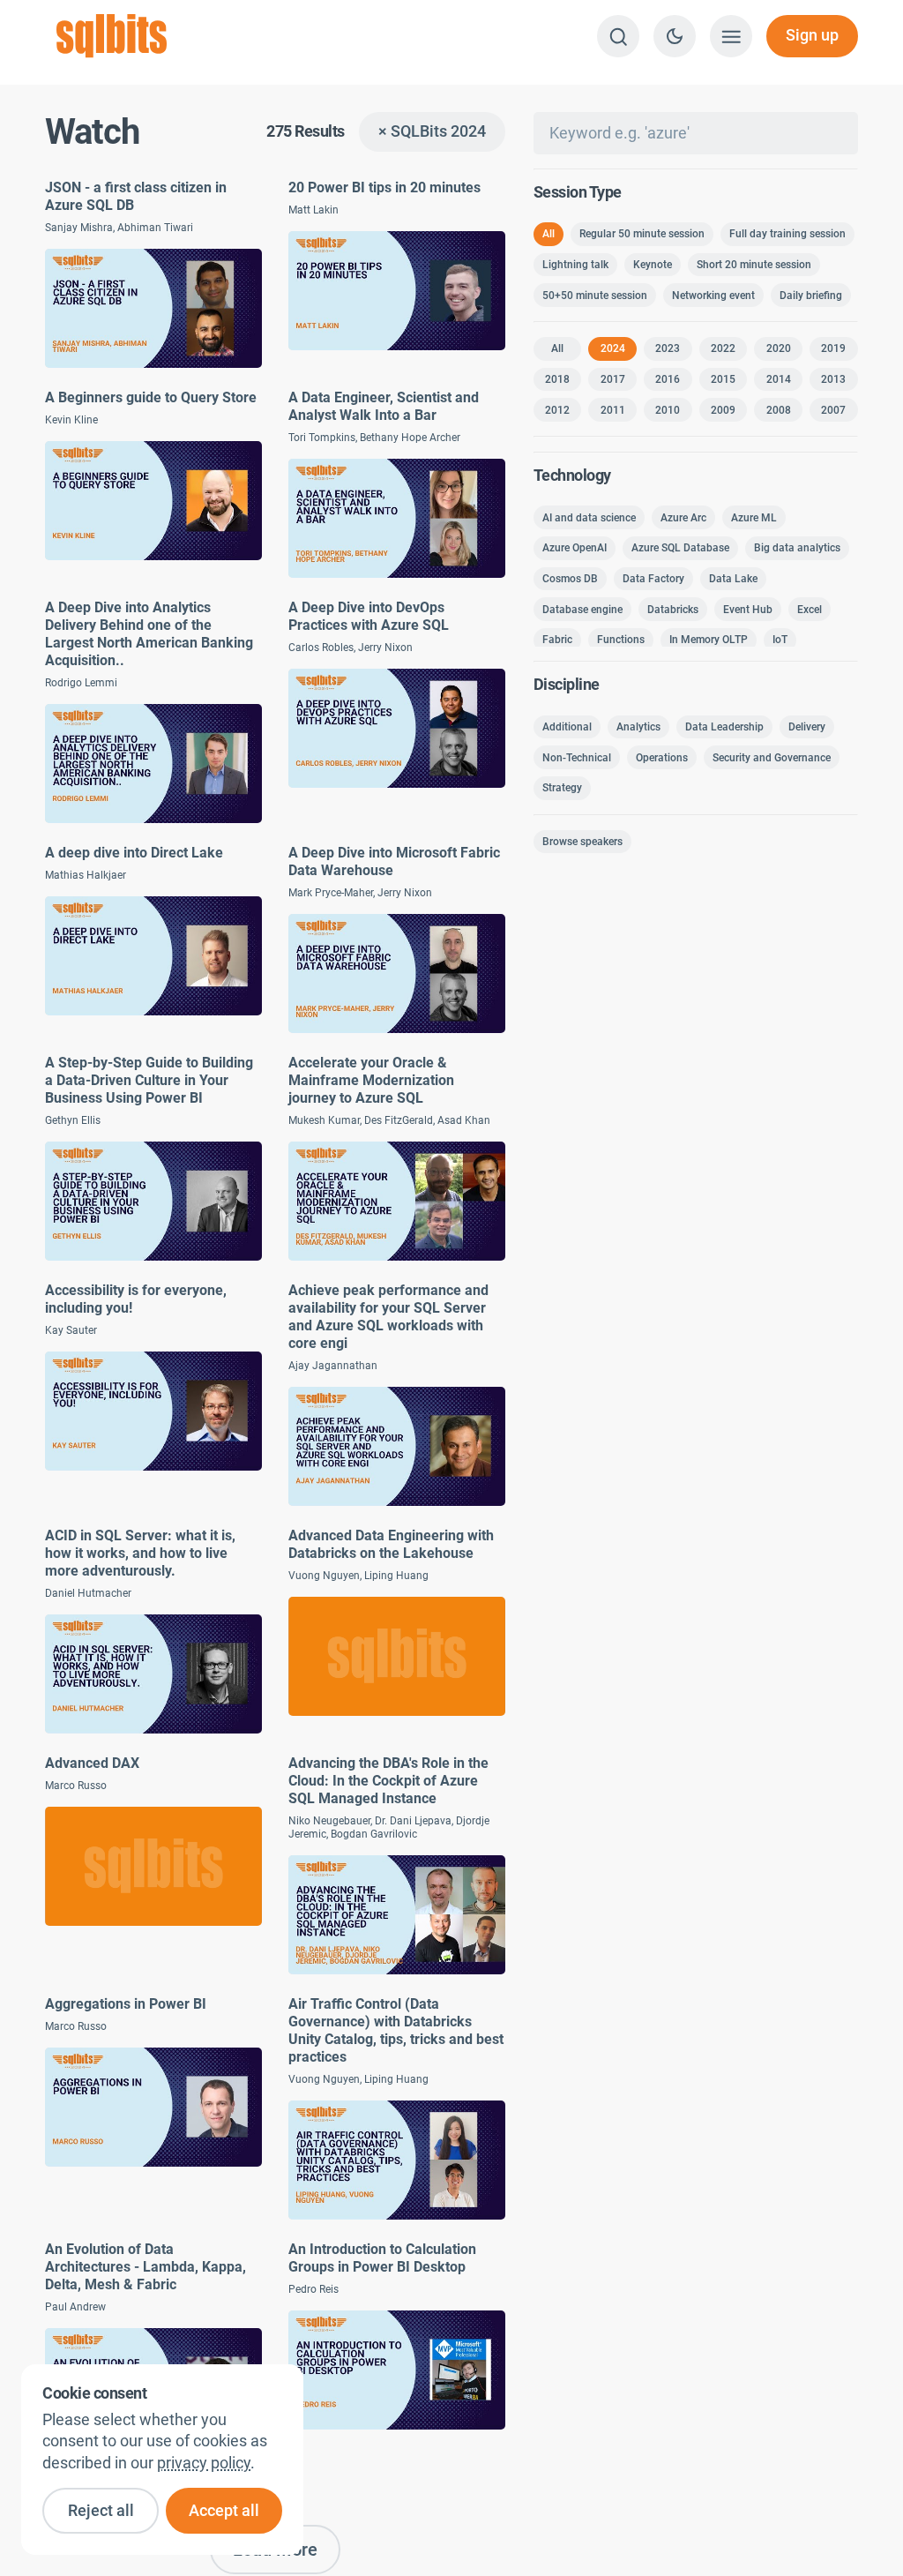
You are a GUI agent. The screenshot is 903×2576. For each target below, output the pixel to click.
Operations (662, 758)
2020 (779, 348)
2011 (613, 410)
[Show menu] (731, 36)
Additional (567, 727)
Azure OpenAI (575, 548)
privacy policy (204, 2463)
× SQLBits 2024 (432, 131)
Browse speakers (582, 842)
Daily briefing (811, 296)
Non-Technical (577, 758)
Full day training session (787, 234)
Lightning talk (575, 265)
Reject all (101, 2511)
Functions (621, 640)
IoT (780, 640)
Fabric (557, 640)
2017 (613, 379)
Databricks (673, 610)
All (549, 234)
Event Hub (748, 610)
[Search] (618, 36)
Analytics (638, 727)
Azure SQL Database (680, 548)
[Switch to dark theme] (675, 36)
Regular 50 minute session (642, 234)
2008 (779, 410)
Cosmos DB (570, 579)
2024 (613, 348)
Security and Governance (772, 758)
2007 (833, 410)
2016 (668, 379)
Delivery (807, 727)
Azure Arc (683, 518)
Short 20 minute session (754, 265)
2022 (723, 348)
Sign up (812, 35)
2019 (833, 348)
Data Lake (733, 579)
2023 (668, 348)
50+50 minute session (595, 296)
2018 (557, 379)
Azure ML (754, 518)
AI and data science (589, 518)
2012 (557, 410)
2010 (668, 410)
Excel (810, 610)
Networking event (713, 296)
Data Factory (653, 579)
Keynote (653, 265)
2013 (833, 379)
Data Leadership (724, 727)
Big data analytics (797, 548)
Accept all (224, 2511)
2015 (723, 379)
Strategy (562, 788)
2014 (779, 379)
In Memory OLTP (709, 640)
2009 (723, 410)
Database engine (582, 610)
